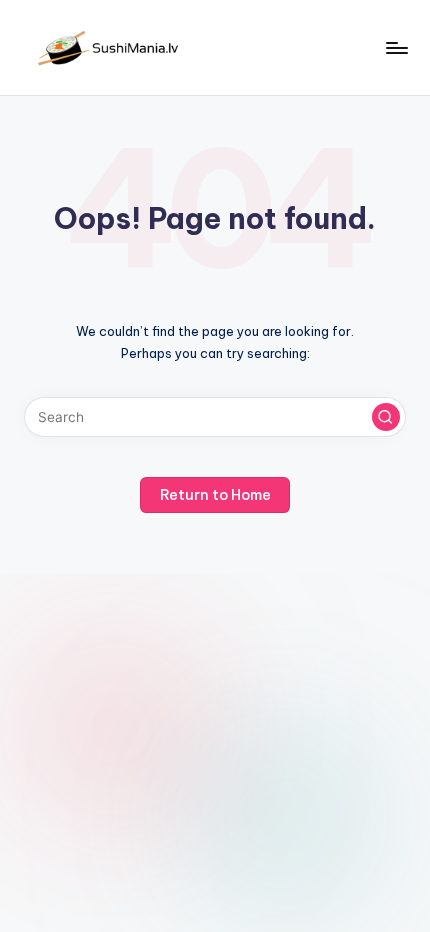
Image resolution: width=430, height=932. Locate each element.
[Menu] (396, 47)
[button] (386, 417)
